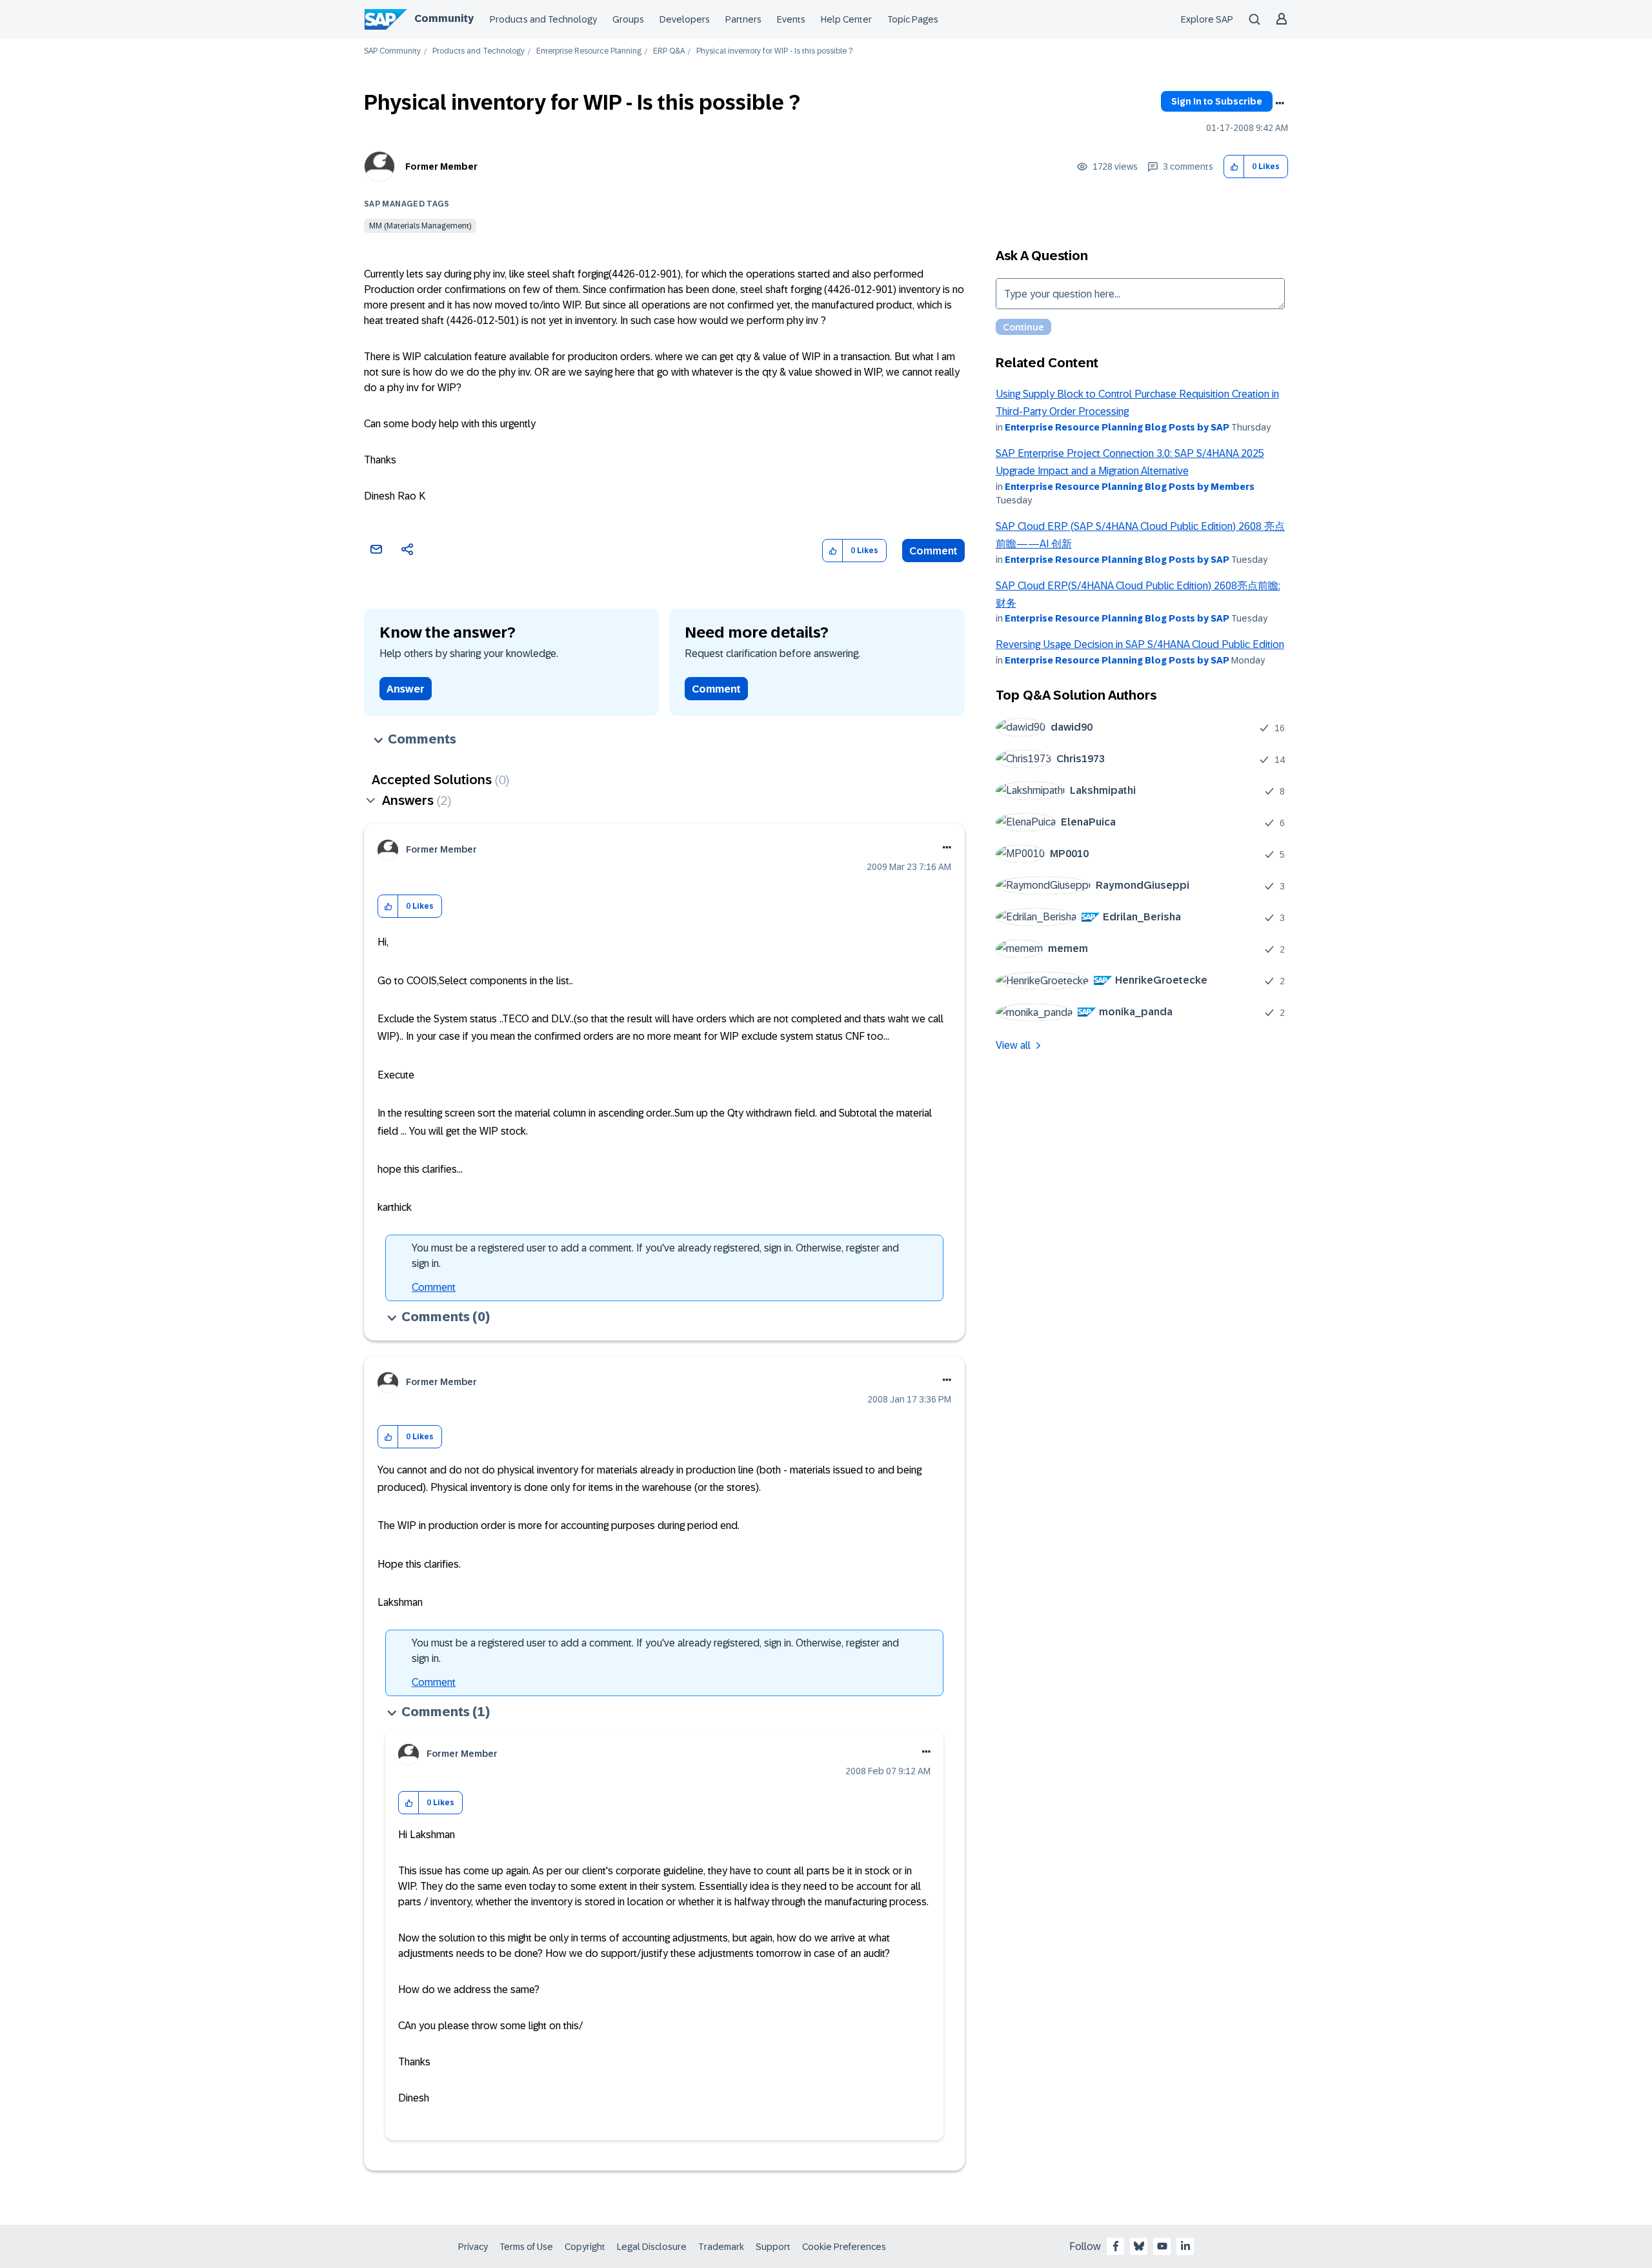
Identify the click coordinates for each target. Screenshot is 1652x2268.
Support (773, 2247)
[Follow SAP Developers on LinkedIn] (1185, 2246)
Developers (685, 19)
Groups (628, 19)
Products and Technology (543, 19)
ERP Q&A (669, 51)
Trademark (721, 2247)
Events (791, 19)
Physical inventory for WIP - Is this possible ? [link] (774, 51)
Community (444, 18)
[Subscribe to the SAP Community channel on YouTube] (1162, 2246)
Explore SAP (1207, 19)
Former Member (441, 167)
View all (1013, 1045)
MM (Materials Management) (420, 226)
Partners (743, 19)
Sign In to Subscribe (1217, 101)
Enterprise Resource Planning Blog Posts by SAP (1117, 427)
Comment (933, 551)
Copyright (585, 2247)
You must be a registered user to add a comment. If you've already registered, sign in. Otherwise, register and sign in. (655, 1256)
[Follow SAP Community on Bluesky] (1139, 2246)
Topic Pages (913, 19)
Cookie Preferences (844, 2247)
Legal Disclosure (652, 2247)
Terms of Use (526, 2247)
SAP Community (392, 51)
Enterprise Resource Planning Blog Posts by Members (1130, 487)
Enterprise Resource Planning (589, 51)
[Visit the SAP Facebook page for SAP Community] (1116, 2246)
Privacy (473, 2247)
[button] (1234, 167)
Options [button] (1280, 103)
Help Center (846, 19)
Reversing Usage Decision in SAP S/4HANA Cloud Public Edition (1140, 644)
